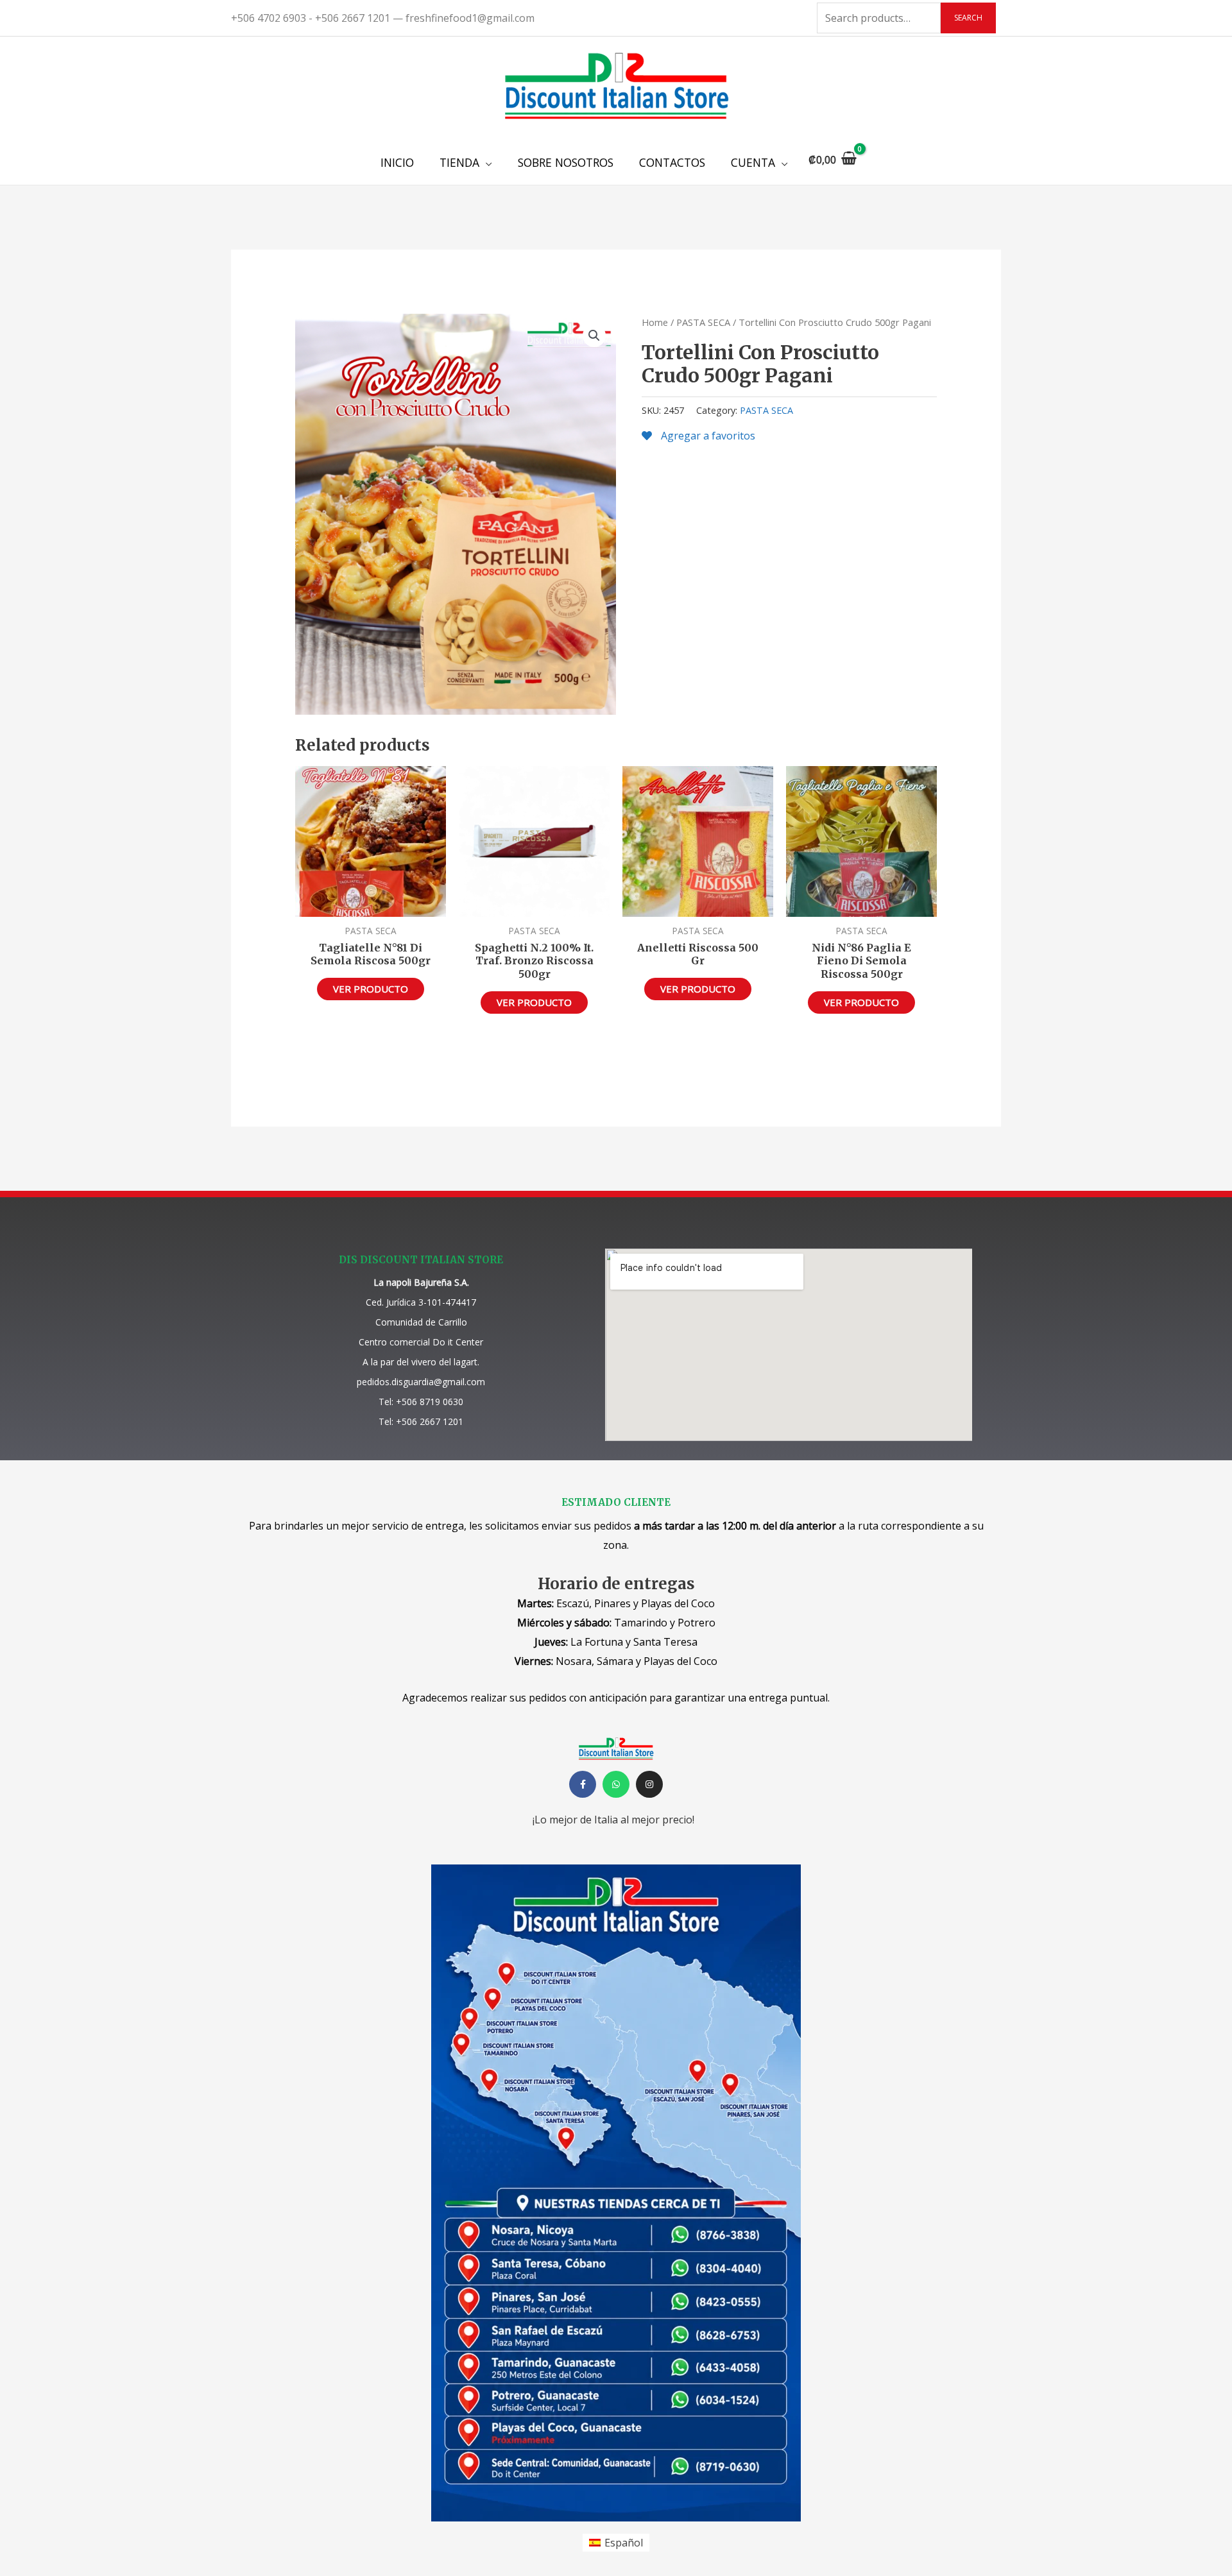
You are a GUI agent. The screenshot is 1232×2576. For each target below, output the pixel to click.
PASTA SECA (703, 322)
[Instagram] (649, 1784)
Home (655, 322)
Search (968, 18)
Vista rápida (371, 905)
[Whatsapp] (616, 1784)
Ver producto (371, 989)
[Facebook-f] (583, 1784)
